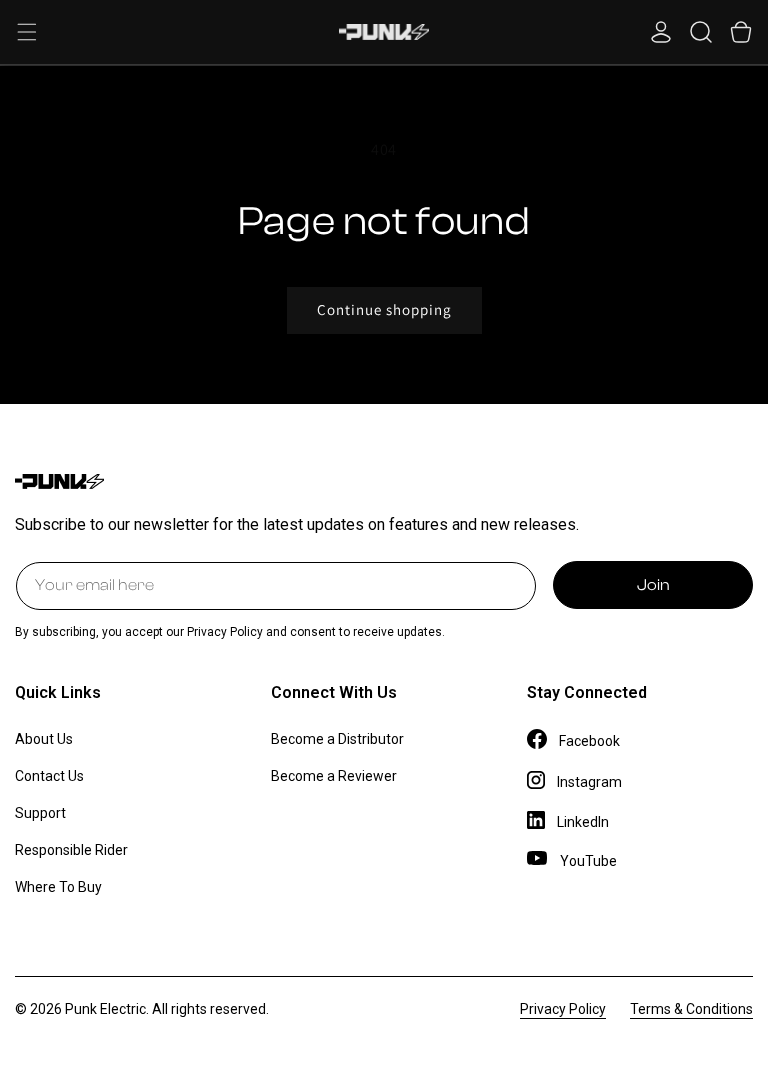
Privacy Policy (563, 1009)
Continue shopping (384, 309)
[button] (27, 32)
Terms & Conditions (691, 1009)
